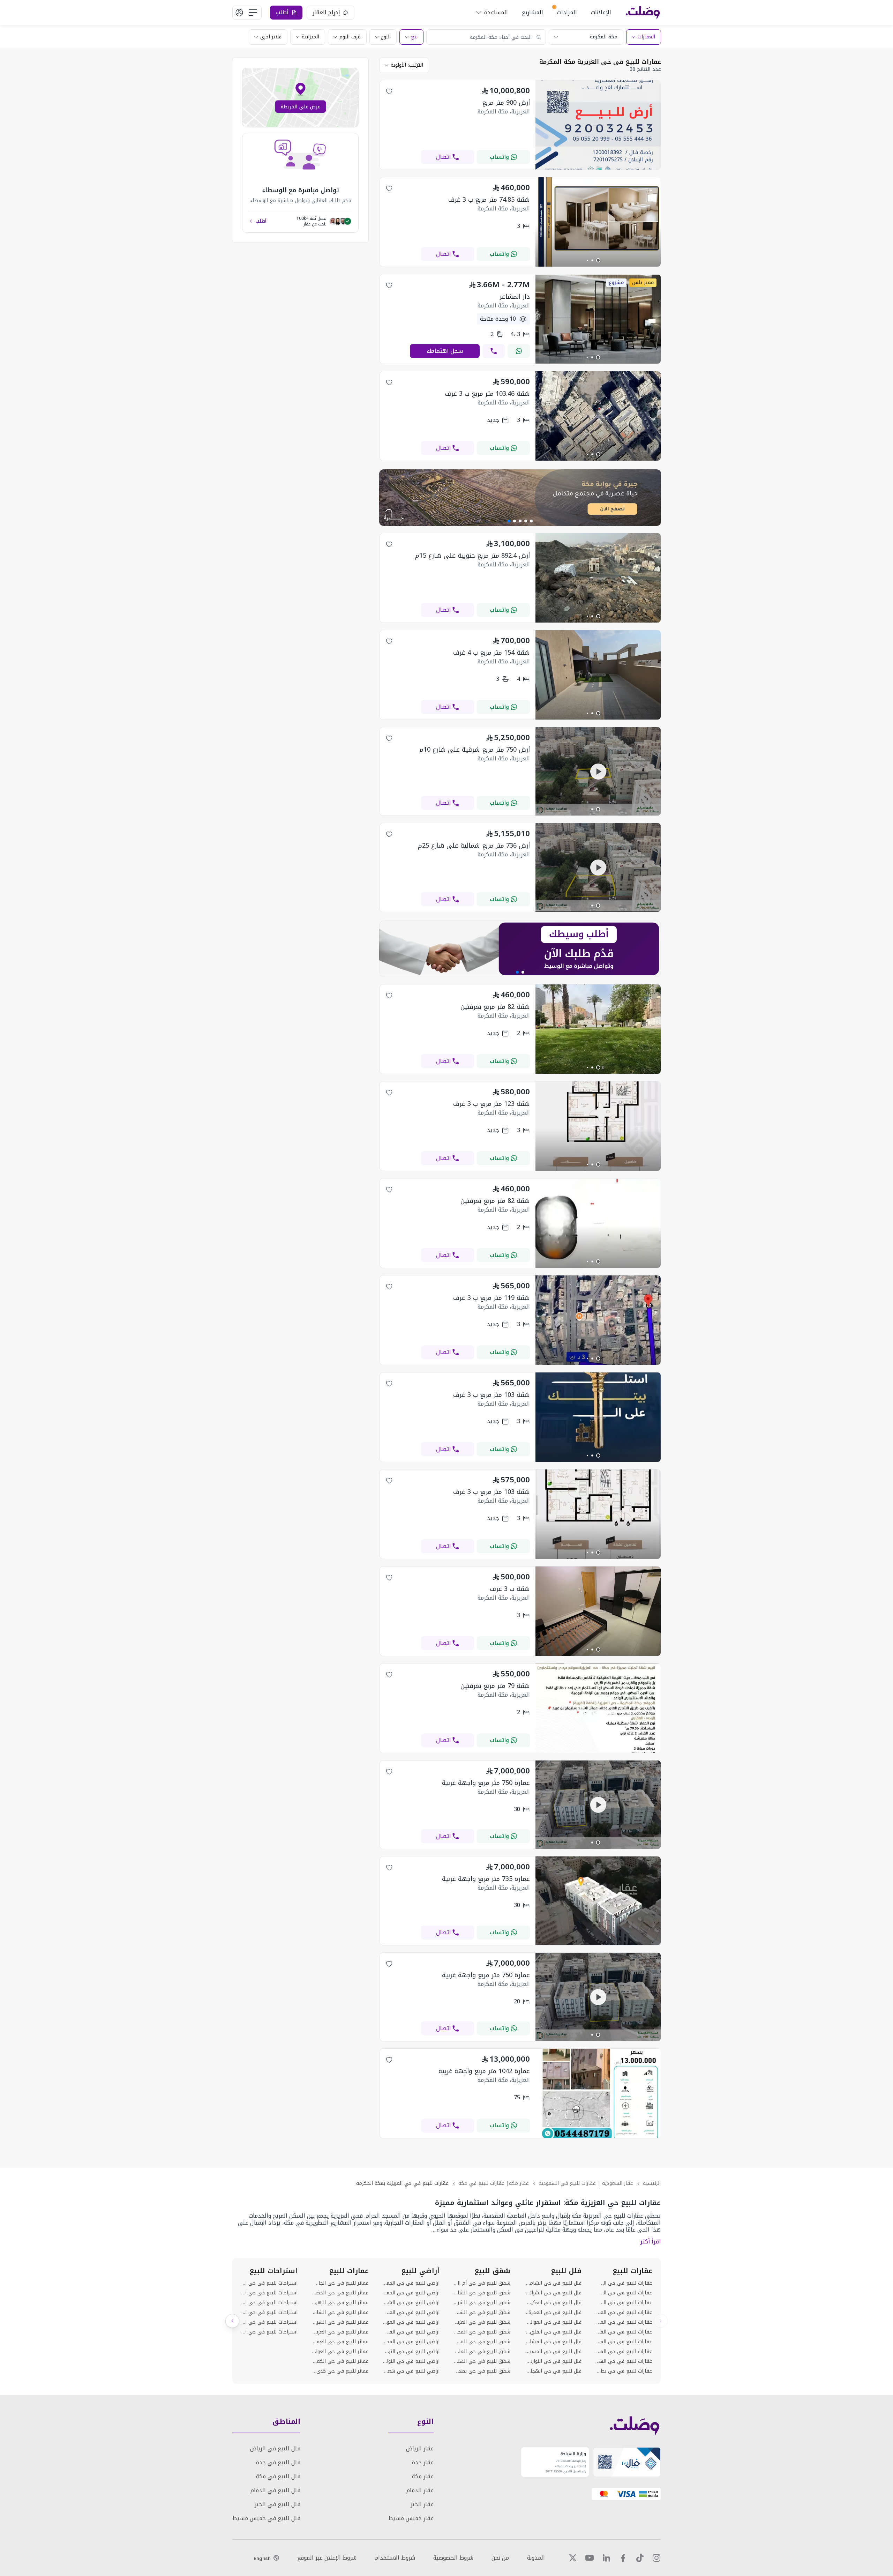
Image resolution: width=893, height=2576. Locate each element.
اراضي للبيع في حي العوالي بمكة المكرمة (411, 2322)
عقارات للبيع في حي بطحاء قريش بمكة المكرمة (624, 2371)
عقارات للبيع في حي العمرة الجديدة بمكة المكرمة (624, 2313)
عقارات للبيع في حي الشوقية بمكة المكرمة (624, 2303)
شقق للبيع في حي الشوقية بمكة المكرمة (482, 2313)
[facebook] (623, 2558)
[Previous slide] (661, 2321)
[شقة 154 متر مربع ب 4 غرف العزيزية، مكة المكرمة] (598, 718)
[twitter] (573, 2558)
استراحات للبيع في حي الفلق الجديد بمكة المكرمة (269, 2322)
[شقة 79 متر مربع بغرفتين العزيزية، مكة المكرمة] (598, 1751)
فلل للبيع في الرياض (275, 2448)
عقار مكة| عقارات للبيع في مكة (494, 2183)
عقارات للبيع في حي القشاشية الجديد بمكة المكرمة (624, 2332)
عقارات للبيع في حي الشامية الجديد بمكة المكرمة (624, 2283)
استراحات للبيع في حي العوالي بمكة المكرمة (269, 2313)
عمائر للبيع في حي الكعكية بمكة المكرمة (340, 2361)
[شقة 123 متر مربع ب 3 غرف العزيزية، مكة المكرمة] (598, 1169)
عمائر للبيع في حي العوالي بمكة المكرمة (340, 2352)
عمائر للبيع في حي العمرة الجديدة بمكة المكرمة (340, 2342)
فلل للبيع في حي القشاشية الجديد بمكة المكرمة (553, 2342)
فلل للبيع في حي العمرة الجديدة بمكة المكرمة (553, 2313)
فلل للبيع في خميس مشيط (266, 2518)
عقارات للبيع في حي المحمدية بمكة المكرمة (624, 2342)
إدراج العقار (326, 12)
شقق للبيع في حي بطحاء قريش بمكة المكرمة (482, 2371)
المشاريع (532, 12)
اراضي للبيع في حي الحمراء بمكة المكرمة (411, 2293)
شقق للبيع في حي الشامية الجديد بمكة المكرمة (482, 2293)
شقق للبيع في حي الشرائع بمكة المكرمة (482, 2303)
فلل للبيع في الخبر (277, 2504)
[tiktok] (640, 2558)
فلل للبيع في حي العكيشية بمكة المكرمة (553, 2303)
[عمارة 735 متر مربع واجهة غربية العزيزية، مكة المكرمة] (598, 1943)
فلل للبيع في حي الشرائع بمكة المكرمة (553, 2293)
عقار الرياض (420, 2448)
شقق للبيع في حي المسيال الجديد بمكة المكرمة (482, 2342)
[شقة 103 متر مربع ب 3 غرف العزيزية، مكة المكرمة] (598, 1460)
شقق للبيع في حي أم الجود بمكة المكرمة (482, 2283)
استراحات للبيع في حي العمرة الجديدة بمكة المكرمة (269, 2303)
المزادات (567, 12)
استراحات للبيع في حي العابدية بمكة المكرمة (269, 2293)
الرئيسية (652, 2183)
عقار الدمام (420, 2490)
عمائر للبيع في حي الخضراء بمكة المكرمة (340, 2293)
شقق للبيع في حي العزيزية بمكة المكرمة (482, 2322)
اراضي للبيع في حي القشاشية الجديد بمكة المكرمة (411, 2332)
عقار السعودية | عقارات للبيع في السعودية (586, 2183)
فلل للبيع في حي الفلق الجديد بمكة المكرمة (553, 2332)
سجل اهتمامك (445, 351)
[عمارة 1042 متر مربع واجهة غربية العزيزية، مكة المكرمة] (598, 2136)
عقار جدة (423, 2462)
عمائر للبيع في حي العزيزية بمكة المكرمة (340, 2332)
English (262, 2558)
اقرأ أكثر (650, 2242)
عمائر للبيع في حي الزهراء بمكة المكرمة (340, 2303)
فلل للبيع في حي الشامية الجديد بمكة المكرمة (553, 2283)
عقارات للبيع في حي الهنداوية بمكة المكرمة (624, 2361)
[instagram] (656, 2558)
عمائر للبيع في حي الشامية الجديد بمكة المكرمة (340, 2313)
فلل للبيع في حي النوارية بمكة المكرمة (553, 2361)
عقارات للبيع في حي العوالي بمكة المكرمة (624, 2322)
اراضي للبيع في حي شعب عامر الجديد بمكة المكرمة (411, 2371)
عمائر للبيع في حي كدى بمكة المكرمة (340, 2371)
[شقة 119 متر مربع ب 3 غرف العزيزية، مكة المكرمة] (598, 1363)
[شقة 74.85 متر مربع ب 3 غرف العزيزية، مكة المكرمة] (598, 265)
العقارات (646, 37)
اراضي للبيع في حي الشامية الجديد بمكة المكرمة (411, 2303)
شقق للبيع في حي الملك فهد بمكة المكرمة (482, 2352)
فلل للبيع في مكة (278, 2476)
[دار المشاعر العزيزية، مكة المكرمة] (598, 362)
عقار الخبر (422, 2504)
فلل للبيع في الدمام (275, 2490)
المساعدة (496, 12)
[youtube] (590, 2558)
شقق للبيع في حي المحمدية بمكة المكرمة (482, 2332)
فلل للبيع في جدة (278, 2462)
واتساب (499, 157)
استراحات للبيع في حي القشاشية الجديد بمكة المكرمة (269, 2332)
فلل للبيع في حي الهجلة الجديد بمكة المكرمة (553, 2371)
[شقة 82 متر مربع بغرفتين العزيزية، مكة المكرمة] (598, 1072)
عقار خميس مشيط (411, 2518)
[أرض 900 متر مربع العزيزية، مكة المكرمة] (598, 168)
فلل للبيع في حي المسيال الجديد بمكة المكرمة (553, 2352)
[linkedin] (606, 2558)
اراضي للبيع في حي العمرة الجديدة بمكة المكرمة (411, 2313)
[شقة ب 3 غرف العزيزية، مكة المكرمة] (598, 1654)
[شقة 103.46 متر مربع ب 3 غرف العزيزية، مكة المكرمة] (598, 459)
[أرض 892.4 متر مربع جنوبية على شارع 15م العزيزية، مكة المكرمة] (598, 621)
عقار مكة (423, 2476)
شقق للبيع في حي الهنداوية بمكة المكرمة (482, 2361)
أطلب (261, 221)
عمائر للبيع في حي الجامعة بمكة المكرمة (340, 2283)
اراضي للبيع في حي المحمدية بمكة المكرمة (411, 2342)
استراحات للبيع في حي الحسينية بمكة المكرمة (269, 2283)
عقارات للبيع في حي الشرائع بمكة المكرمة (624, 2293)
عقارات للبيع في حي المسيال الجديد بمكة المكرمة (624, 2352)
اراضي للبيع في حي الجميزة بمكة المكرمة (411, 2283)
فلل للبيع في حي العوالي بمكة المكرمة (553, 2322)
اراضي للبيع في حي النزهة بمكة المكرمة (411, 2352)
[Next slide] (232, 2321)
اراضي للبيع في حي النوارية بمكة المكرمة (411, 2361)
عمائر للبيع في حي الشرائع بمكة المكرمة (340, 2322)
